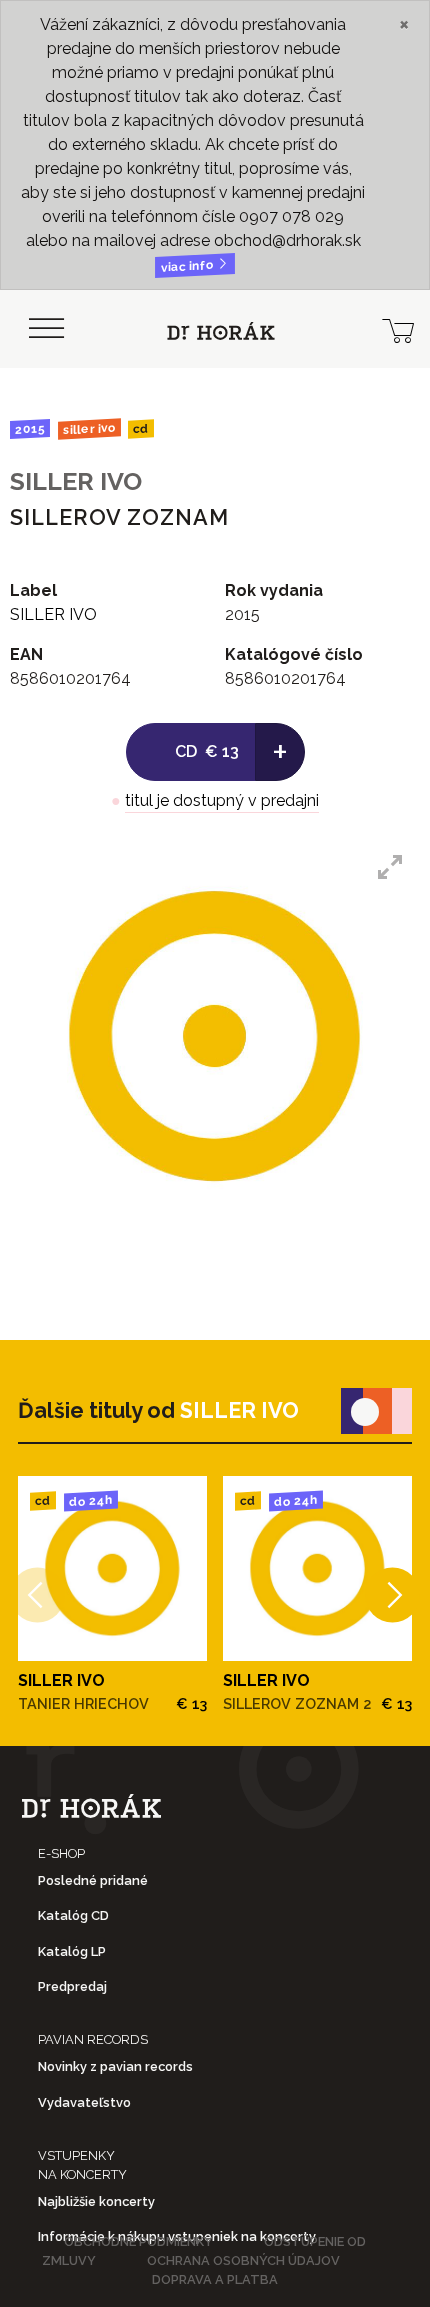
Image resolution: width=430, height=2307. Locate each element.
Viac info (189, 266)
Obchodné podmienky (138, 2241)
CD (141, 429)
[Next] (392, 1595)
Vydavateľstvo (84, 2102)
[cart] (398, 329)
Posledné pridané (93, 1880)
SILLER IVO (88, 429)
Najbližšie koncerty (96, 2201)
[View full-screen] (390, 867)
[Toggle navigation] (46, 329)
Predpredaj (72, 1986)
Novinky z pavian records (115, 2066)
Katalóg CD (73, 1915)
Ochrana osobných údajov (243, 2260)
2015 (30, 429)
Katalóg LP (72, 1951)
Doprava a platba (215, 2279)
